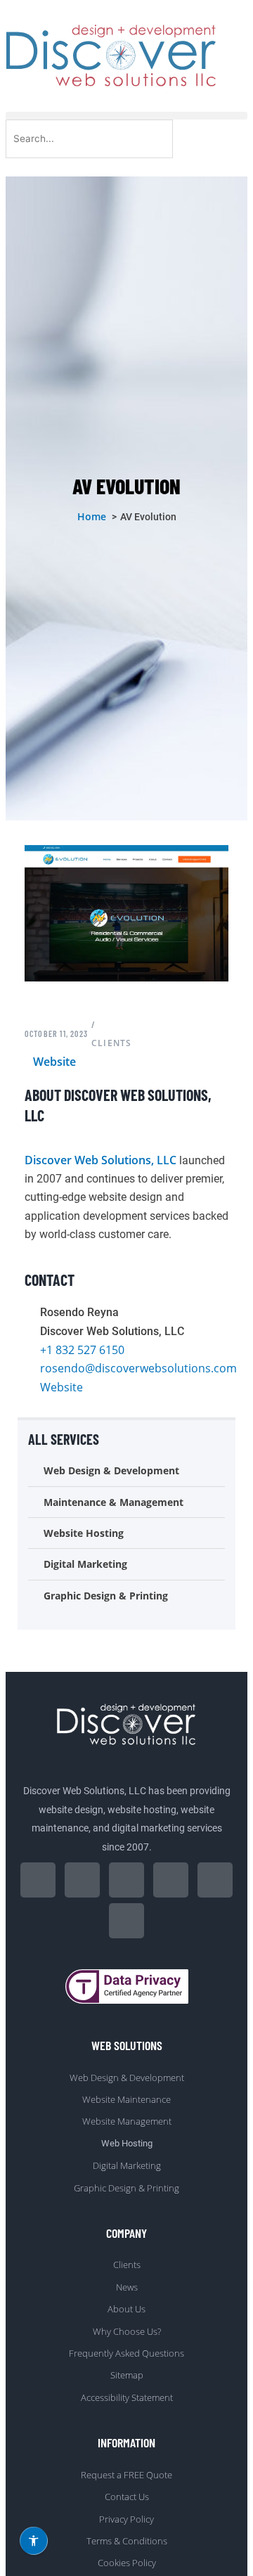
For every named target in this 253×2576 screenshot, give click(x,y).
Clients (111, 1043)
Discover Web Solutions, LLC (100, 1160)
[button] (126, 116)
